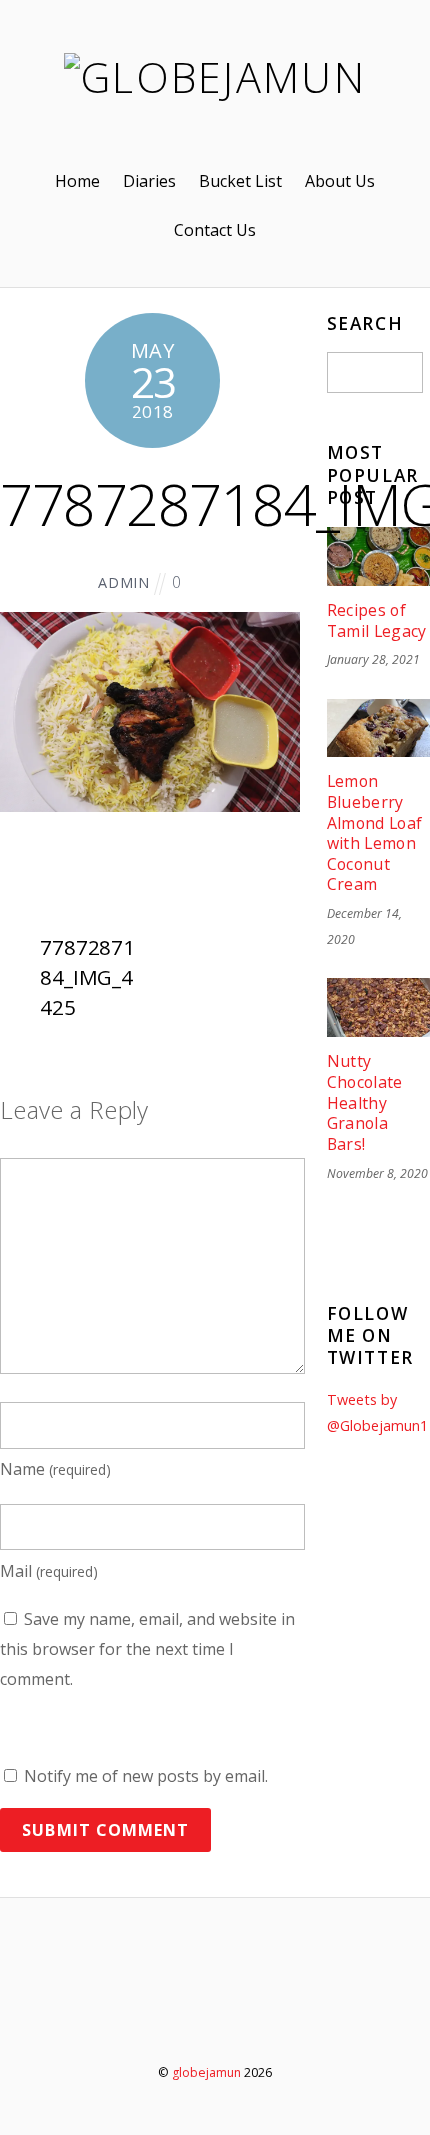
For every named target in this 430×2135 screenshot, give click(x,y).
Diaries (149, 181)
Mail (49, 1571)
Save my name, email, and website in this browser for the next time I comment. (147, 1648)
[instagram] (274, 2017)
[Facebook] (217, 2017)
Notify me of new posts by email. (146, 1776)
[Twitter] (160, 2017)
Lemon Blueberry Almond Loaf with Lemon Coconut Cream (375, 832)
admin (124, 582)
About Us (340, 181)
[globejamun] (215, 77)
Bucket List (240, 181)
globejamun (206, 2072)
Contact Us (215, 230)
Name (55, 1469)
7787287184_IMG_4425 (87, 976)
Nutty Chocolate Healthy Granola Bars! (365, 1102)
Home (77, 181)
